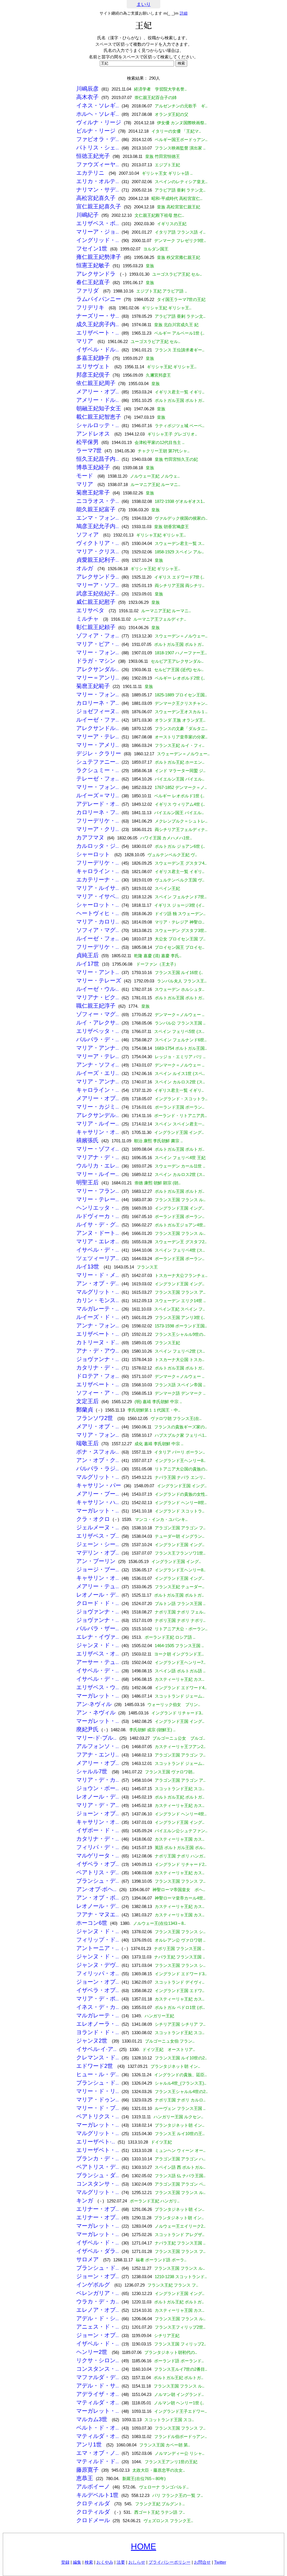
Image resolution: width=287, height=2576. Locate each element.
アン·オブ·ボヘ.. (96, 1889)
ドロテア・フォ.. (98, 1376)
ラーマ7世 (89, 450)
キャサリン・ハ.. (98, 1502)
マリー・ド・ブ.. (98, 2108)
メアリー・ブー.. (98, 1494)
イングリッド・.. (98, 240)
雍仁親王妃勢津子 (99, 257)
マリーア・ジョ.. (98, 232)
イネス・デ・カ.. (98, 2007)
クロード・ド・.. (98, 1603)
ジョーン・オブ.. (98, 1813)
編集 (77, 2562)
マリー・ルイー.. (98, 1174)
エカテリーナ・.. (98, 880)
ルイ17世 (88, 964)
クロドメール (93, 2520)
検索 (89, 2562)
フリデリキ (91, 307)
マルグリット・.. (98, 1292)
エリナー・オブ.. (98, 2209)
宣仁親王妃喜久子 (99, 206)
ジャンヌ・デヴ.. (98, 1965)
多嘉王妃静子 (93, 358)
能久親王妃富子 (96, 509)
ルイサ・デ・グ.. (98, 1224)
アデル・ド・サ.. (98, 2386)
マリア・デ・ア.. (98, 1805)
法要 (121, 2562)
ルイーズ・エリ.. (98, 1073)
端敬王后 (87, 1443)
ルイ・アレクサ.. (98, 1023)
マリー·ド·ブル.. (96, 1738)
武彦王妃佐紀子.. (98, 593)
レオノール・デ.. (98, 1595)
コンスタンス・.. (98, 2369)
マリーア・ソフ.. (98, 585)
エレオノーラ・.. (98, 2024)
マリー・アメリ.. (98, 745)
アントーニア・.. (98, 1948)
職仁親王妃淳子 (96, 1006)
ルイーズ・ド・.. (98, 1317)
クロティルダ (94, 2503)
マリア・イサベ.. (98, 896)
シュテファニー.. (98, 762)
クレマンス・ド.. (98, 2057)
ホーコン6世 (92, 1923)
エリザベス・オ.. (98, 1654)
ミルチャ (88, 619)
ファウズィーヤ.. (98, 164)
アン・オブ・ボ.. (98, 1898)
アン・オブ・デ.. (98, 1283)
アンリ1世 (90, 2444)
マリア (85, 341)
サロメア (88, 2259)
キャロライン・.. (98, 871)
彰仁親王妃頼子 (96, 627)
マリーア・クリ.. (98, 829)
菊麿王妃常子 (93, 492)
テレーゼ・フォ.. (98, 779)
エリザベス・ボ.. (98, 223)
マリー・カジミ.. (98, 1107)
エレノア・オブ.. (98, 2310)
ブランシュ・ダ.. (98, 2175)
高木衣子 (87, 97)
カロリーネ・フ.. (98, 812)
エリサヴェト (94, 366)
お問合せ (202, 2562)
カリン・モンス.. (98, 1300)
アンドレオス (94, 434)
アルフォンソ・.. (98, 1746)
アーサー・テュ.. (98, 1662)
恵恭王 (85, 2478)
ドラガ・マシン (96, 661)
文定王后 (87, 1401)
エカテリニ (91, 173)
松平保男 (87, 442)
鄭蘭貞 (85, 1410)
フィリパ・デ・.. (98, 1847)
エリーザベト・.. (98, 2150)
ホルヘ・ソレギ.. (98, 114)
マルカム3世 (93, 2419)
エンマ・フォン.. (98, 518)
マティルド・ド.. (98, 2461)
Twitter (220, 2562)
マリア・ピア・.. (98, 644)
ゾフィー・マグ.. (98, 1014)
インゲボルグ (94, 2285)
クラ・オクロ (93, 1519)
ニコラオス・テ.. (98, 501)
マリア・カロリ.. (98, 922)
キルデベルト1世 (97, 2495)
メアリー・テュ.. (98, 1586)
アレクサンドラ (97, 274)
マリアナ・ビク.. (98, 997)
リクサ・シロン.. (98, 2360)
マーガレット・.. (98, 1511)
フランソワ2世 (95, 1418)
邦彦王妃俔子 (93, 375)
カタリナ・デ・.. (98, 1368)
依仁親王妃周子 (96, 383)
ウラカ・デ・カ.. (98, 2301)
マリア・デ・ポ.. (98, 1999)
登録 (65, 2562)
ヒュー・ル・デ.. (98, 2074)
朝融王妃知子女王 (99, 408)
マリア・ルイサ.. (98, 888)
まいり (144, 4)
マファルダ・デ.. (98, 2377)
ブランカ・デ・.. (98, 2158)
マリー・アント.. (98, 972)
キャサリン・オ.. (98, 1132)
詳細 (184, 13)
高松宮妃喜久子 (96, 198)
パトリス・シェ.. (98, 148)
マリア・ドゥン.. (98, 2100)
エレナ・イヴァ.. (98, 1637)
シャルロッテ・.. (98, 425)
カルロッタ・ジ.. (98, 846)
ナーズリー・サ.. (98, 316)
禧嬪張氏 (87, 1140)
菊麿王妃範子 (93, 686)
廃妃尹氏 (87, 1729)
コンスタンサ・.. (98, 2184)
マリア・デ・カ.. (98, 1780)
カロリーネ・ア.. (98, 703)
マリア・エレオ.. (98, 1241)
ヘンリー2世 (93, 2352)
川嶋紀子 (87, 215)
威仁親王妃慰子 (96, 602)
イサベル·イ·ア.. (96, 2049)
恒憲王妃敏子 (93, 265)
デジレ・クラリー (99, 753)
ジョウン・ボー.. (98, 1788)
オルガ (85, 568)
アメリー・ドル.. (98, 400)
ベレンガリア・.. (98, 2293)
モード (85, 476)
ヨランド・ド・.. (98, 2032)
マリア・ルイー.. (98, 1124)
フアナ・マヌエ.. (98, 1914)
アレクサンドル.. (98, 728)
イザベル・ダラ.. (98, 2251)
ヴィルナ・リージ (99, 122)
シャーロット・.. (98, 905)
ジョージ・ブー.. (98, 1569)
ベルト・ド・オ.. (98, 2428)
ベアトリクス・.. (98, 2116)
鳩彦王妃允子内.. (98, 526)
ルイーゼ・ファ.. (98, 720)
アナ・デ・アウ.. (98, 1351)
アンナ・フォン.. (98, 1325)
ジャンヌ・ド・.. (98, 1645)
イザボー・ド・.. (98, 1830)
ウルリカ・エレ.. (98, 1166)
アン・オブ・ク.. (98, 1460)
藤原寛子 (87, 2470)
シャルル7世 (93, 1771)
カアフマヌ (90, 837)
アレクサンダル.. (98, 669)
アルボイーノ (93, 2487)
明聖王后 (87, 1182)
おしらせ (137, 2562)
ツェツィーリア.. (98, 1258)
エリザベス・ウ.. (98, 1687)
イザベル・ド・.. (98, 2243)
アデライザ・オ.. (98, 2394)
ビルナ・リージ (96, 131)
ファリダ (88, 291)
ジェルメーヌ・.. (98, 1527)
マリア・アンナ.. (98, 1048)
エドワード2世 (95, 2066)
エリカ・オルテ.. (98, 181)
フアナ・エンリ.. (98, 1755)
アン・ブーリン (96, 1561)
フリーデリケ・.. (98, 821)
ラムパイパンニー (99, 299)
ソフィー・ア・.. (98, 1393)
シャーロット (94, 854)
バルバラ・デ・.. (98, 1039)
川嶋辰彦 (87, 89)
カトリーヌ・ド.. (98, 1342)
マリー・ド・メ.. (98, 1275)
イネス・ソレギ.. (98, 105)
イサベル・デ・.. (98, 1250)
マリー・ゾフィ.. (98, 1149)
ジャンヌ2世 (93, 2041)
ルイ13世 (89, 1267)
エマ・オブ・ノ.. (98, 2453)
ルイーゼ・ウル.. (98, 989)
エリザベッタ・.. (98, 1031)
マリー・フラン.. (98, 1191)
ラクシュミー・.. (98, 770)
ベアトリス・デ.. (98, 1872)
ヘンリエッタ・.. (98, 1208)
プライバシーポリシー (170, 2562)
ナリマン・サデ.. (98, 190)
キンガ (85, 2200)
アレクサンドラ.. (98, 577)
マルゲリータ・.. (98, 1856)
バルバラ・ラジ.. (98, 1468)
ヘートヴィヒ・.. (98, 913)
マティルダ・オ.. (98, 2402)
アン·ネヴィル (94, 1704)
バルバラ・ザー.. (98, 1628)
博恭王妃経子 (93, 467)
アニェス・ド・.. (98, 2327)
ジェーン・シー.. (98, 1544)
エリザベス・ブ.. (98, 1536)
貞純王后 (87, 955)
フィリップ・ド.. (98, 1940)
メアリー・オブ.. (98, 392)
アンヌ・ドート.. (98, 1233)
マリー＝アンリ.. (98, 678)
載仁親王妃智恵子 (99, 417)
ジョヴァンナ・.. (98, 1359)
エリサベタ (91, 610)
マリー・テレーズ (99, 980)
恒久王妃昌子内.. (98, 459)
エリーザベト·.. (96, 2142)
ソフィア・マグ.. (98, 930)
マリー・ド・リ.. (98, 2091)
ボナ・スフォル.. (98, 1452)
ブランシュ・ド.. (98, 2083)
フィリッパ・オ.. (98, 1973)
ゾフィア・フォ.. (98, 636)
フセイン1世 (92, 248)
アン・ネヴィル (96, 1712)
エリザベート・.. (98, 333)
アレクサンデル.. (98, 1115)
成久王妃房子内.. (98, 324)
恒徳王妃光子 (93, 156)
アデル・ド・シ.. (98, 2318)
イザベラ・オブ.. (98, 1864)
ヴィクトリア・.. (98, 543)
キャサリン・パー (99, 1485)
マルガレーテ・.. (98, 1309)
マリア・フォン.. (98, 1435)
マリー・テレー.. (98, 1199)
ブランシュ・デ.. (98, 1881)
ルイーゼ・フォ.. (98, 938)
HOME (143, 2546)
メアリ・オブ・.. (98, 1426)
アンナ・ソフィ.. (98, 1065)
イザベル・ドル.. (98, 349)
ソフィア (88, 535)
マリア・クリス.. (98, 551)
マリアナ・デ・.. (98, 1157)
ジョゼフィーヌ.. (98, 711)
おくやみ (105, 2562)
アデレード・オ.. (98, 804)
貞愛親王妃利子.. (98, 560)
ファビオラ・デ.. (98, 139)
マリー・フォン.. (98, 652)
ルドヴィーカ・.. (98, 1216)
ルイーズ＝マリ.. (98, 795)
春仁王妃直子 (93, 282)
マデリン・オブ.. (98, 1553)
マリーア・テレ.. (98, 736)
